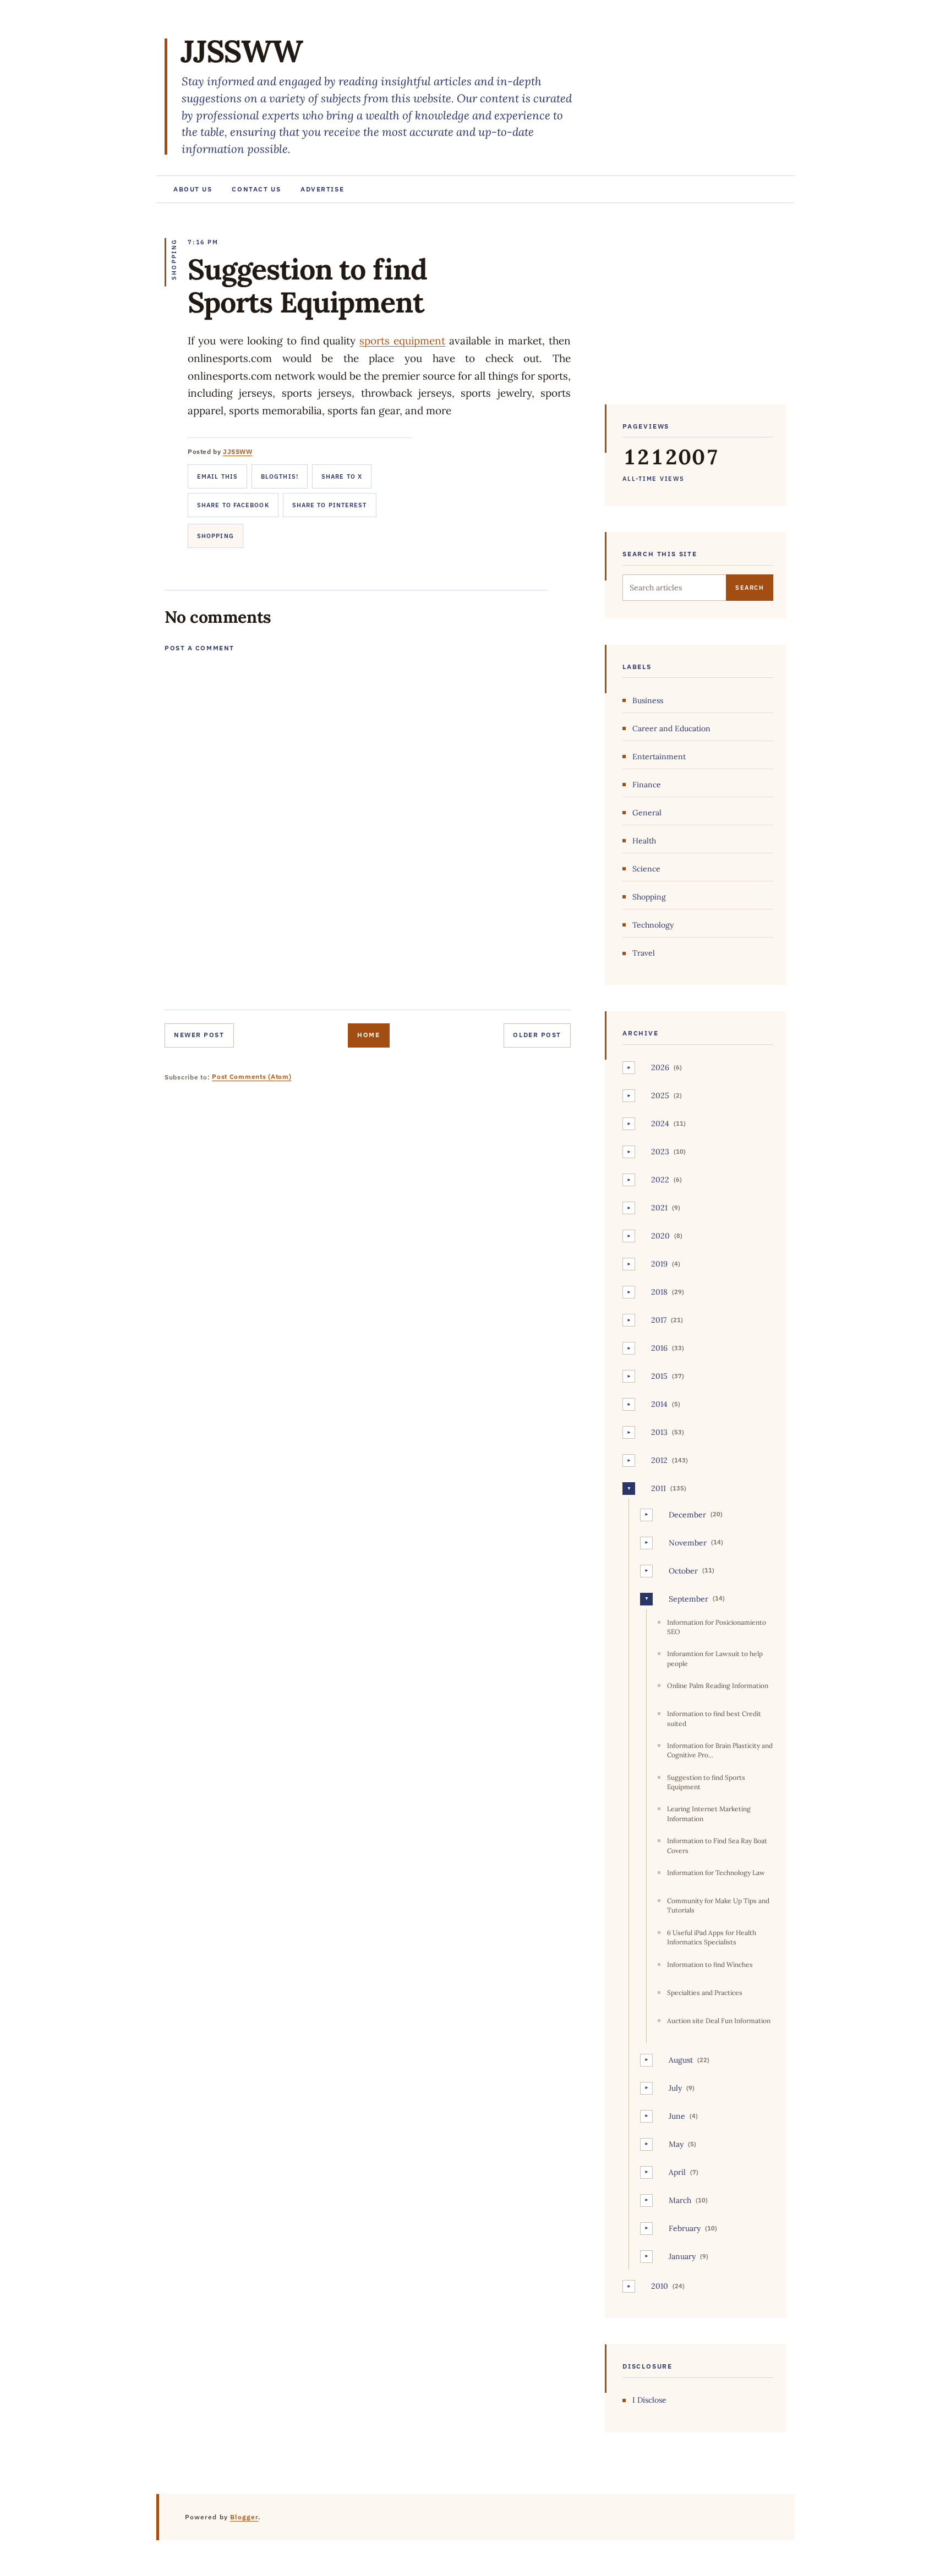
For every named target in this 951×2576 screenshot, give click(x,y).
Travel (644, 953)
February (685, 2228)
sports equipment (402, 341)
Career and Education (671, 728)
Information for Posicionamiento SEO (717, 1627)
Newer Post (199, 1035)
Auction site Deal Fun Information (719, 2021)
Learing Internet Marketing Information (709, 1813)
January (682, 2256)
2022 (660, 1180)
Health (644, 841)
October (683, 1571)
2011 (658, 1488)
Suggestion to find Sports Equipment (706, 1782)
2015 (659, 1376)
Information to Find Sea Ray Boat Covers (717, 1845)
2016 (659, 1348)
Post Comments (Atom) (252, 1076)
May (676, 2144)
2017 (659, 1320)
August (681, 2060)
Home (368, 1035)
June (677, 2116)
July (675, 2088)
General (647, 813)
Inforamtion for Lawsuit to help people (715, 1658)
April (677, 2172)
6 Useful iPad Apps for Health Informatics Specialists (712, 1937)
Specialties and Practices (705, 1993)
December (687, 1515)
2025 (660, 1095)
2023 (660, 1152)
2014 (659, 1404)
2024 (660, 1123)
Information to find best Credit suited (714, 1718)
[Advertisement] (696, 309)
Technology (653, 925)
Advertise (322, 189)
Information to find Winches (710, 1964)
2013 (659, 1432)
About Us (193, 189)
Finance (647, 785)
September (688, 1599)
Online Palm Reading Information (718, 1686)
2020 (660, 1236)
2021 (659, 1208)
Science (646, 869)
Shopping (215, 536)
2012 (659, 1460)
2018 (659, 1292)
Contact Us (256, 189)
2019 (659, 1264)
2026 (660, 1067)
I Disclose (649, 2400)
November (688, 1543)
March (680, 2200)
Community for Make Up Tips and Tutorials (718, 1905)
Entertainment (659, 757)
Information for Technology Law (716, 1873)
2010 (660, 2286)
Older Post (537, 1035)
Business (648, 700)
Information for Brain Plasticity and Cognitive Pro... (720, 1750)
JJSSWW (242, 51)
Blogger (244, 2517)
